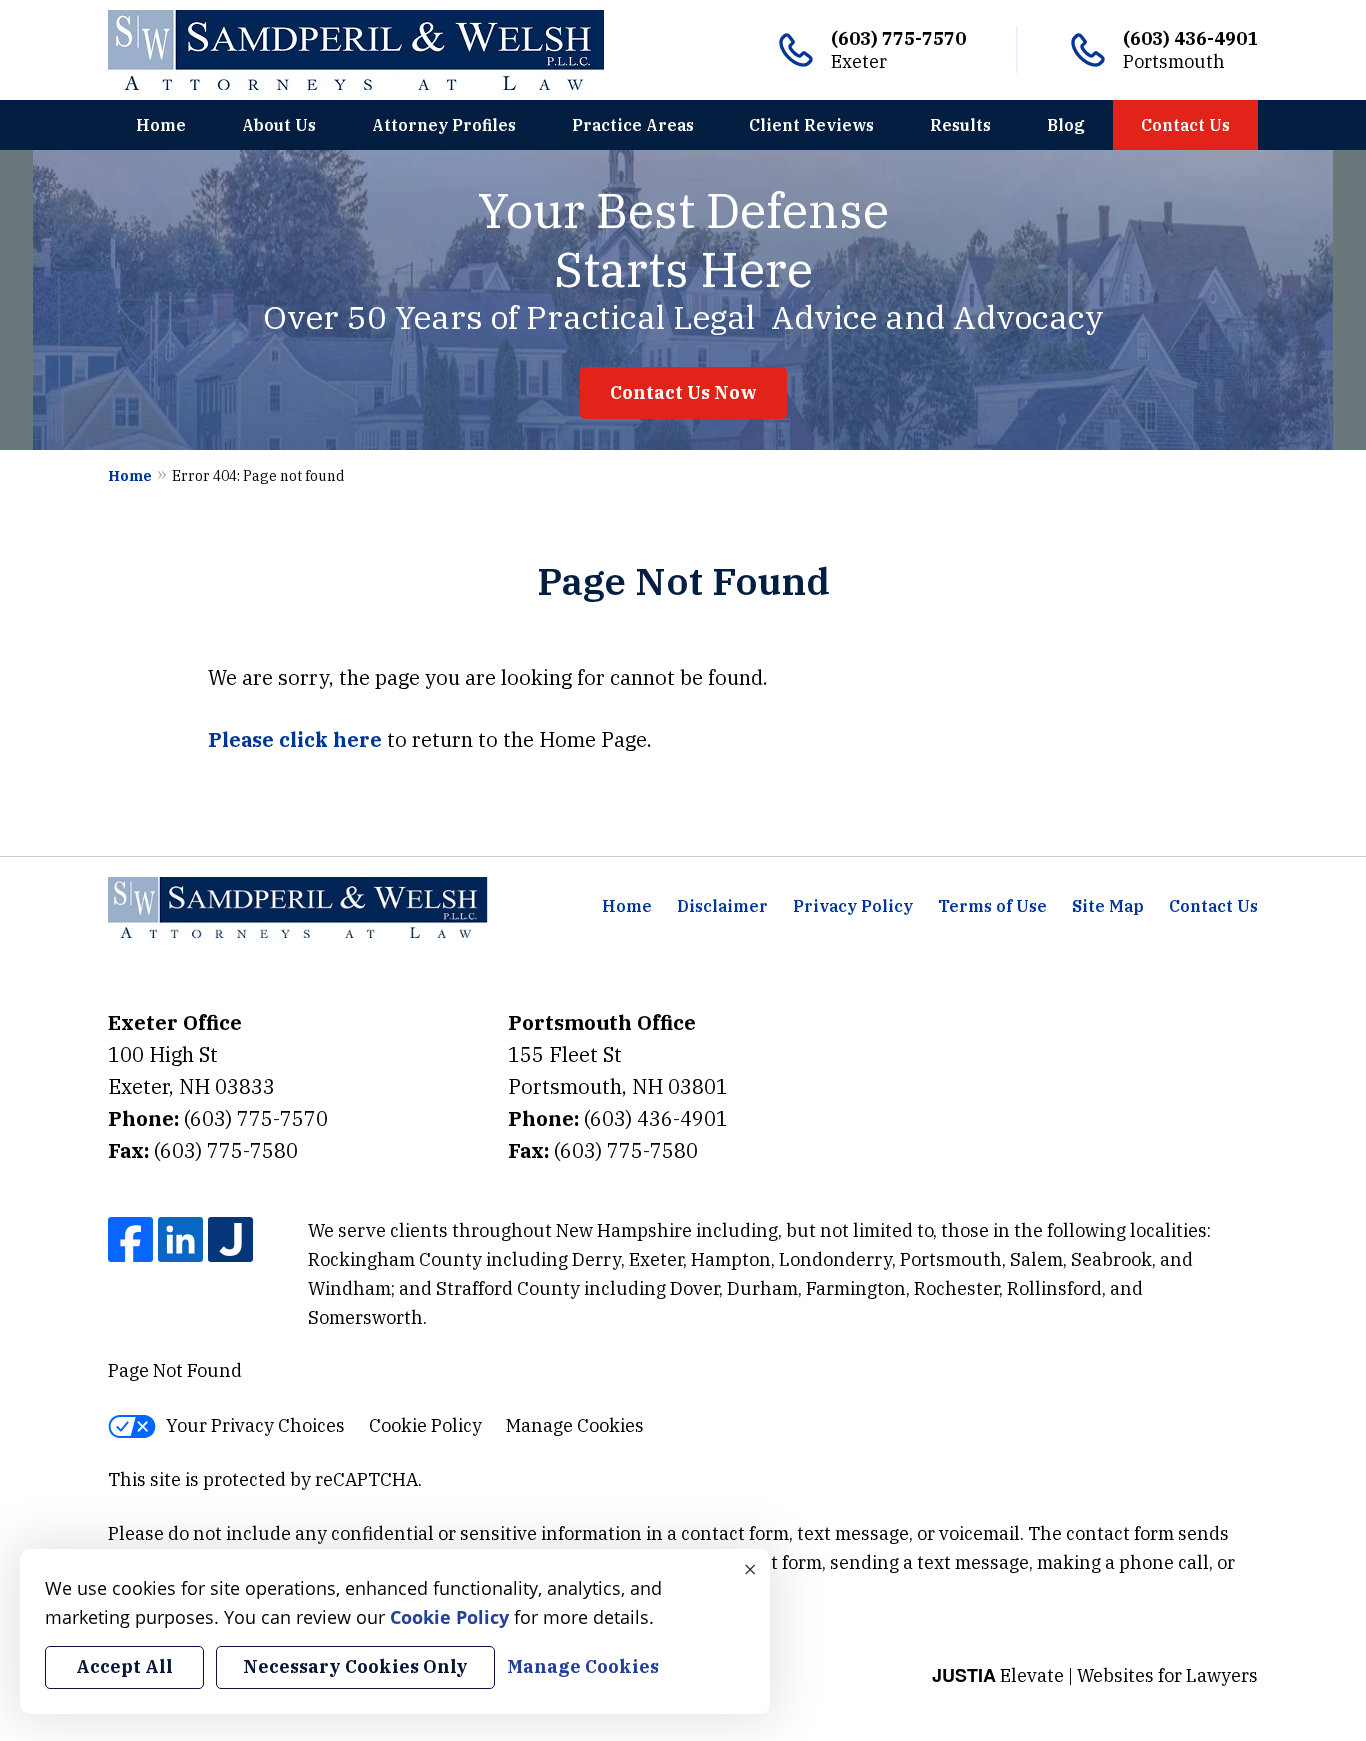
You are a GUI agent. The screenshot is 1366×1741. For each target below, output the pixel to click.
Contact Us (1185, 125)
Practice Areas (633, 125)
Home (161, 125)
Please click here (295, 739)
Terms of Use (992, 906)
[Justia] (230, 1239)
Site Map (1108, 906)
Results (960, 125)
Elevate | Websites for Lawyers (1095, 1675)
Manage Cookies (575, 1425)
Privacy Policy (853, 906)
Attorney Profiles (444, 125)
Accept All (124, 1666)
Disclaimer (722, 906)
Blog (1066, 125)
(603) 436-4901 (1190, 38)
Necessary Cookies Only (355, 1666)
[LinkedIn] (180, 1239)
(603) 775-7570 (898, 38)
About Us (279, 125)
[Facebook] (130, 1239)
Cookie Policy (425, 1425)
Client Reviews (811, 125)
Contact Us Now (683, 392)
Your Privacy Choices (255, 1425)
